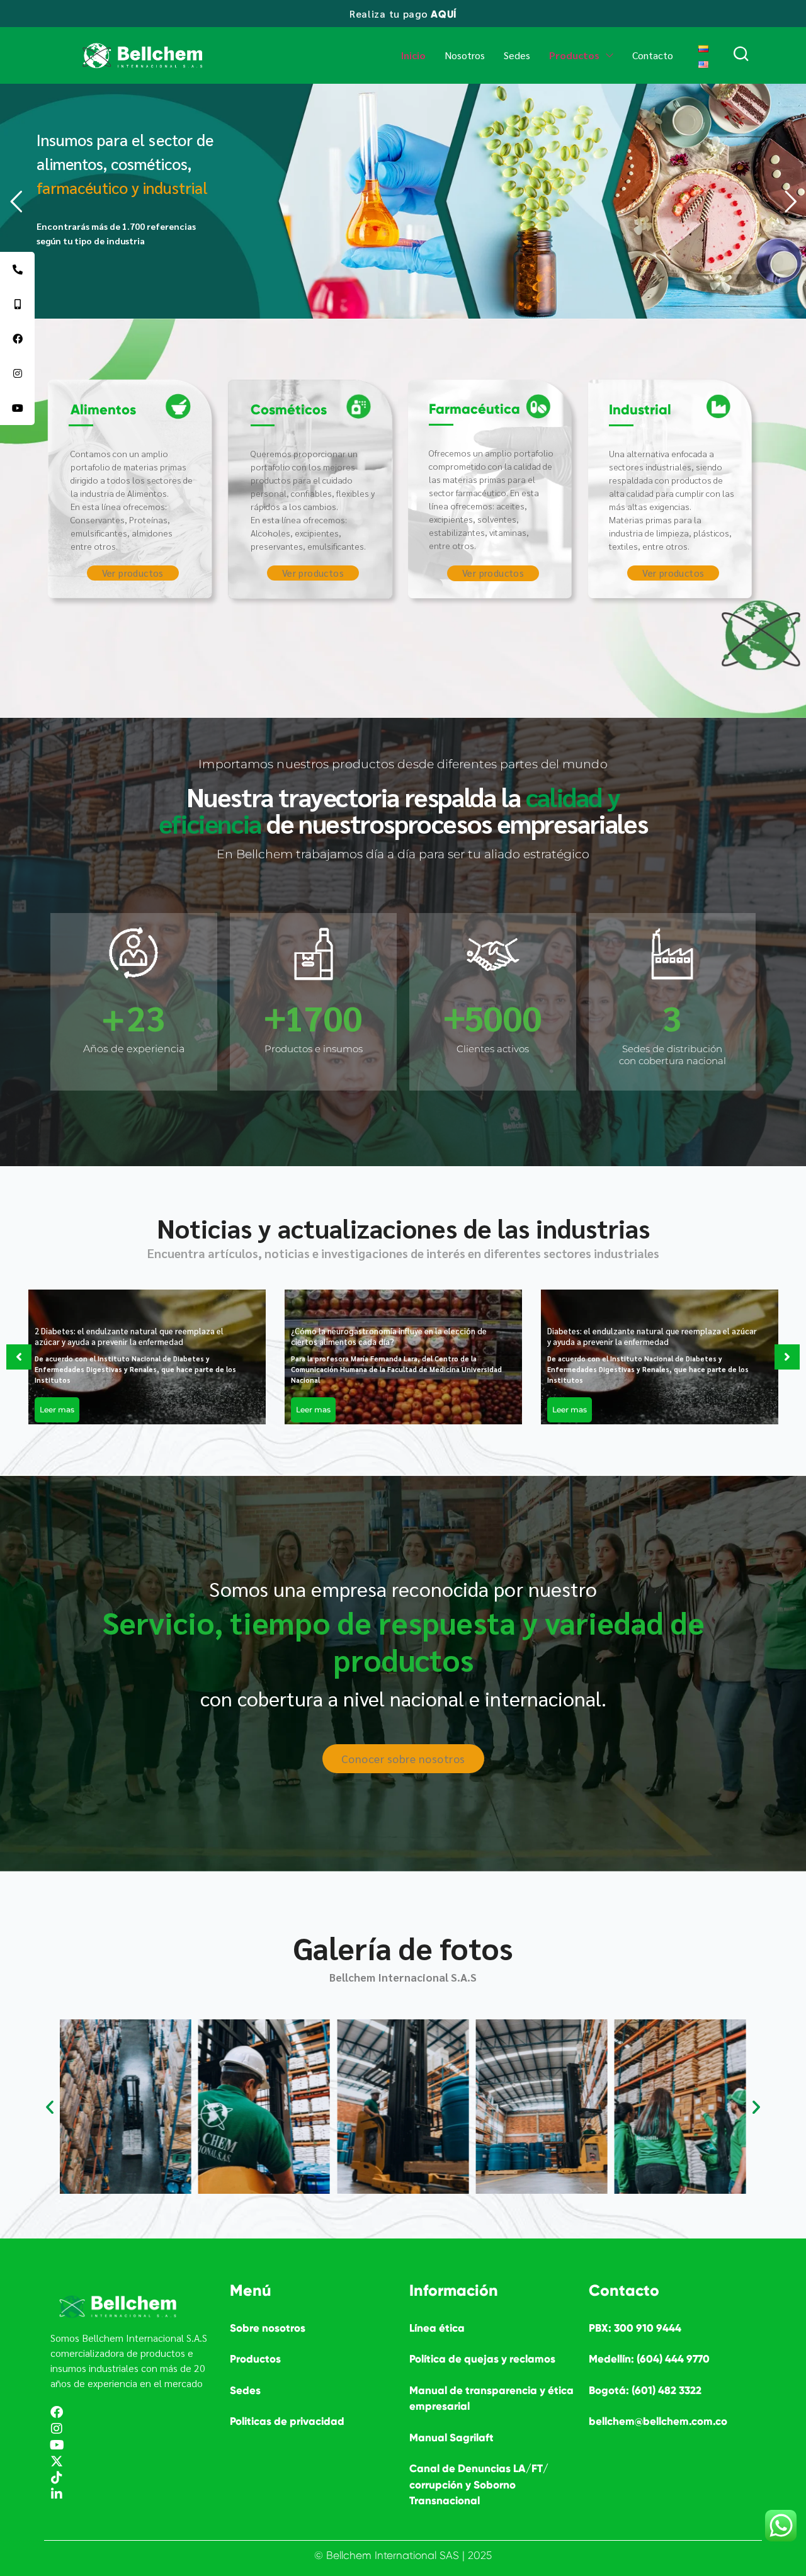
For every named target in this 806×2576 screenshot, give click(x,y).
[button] (50, 2107)
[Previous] (19, 1357)
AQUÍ (444, 14)
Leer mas (57, 1410)
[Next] (787, 1357)
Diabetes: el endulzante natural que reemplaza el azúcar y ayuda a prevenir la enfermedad (652, 1336)
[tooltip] (17, 269)
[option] (147, 1357)
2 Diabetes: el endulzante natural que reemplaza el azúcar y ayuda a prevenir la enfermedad (129, 1336)
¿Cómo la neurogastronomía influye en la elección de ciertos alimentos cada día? (389, 1336)
